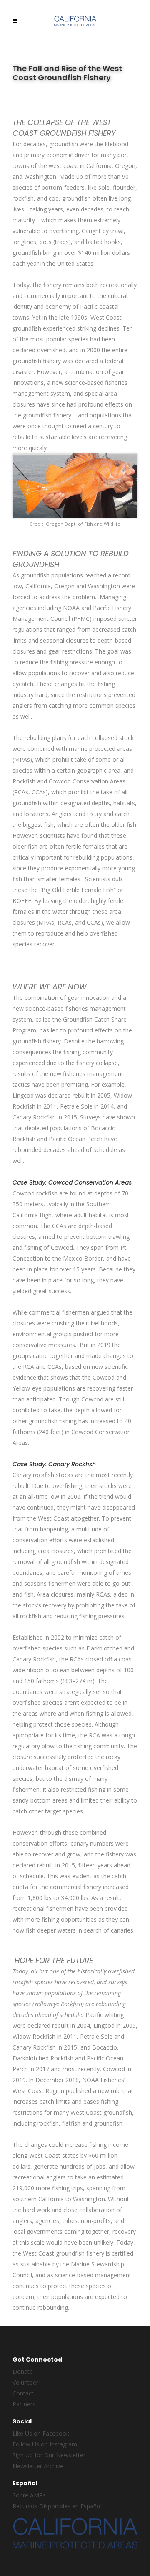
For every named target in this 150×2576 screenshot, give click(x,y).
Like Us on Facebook (41, 2433)
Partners (24, 2404)
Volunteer (25, 2382)
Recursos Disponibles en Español (57, 2506)
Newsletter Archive (38, 2466)
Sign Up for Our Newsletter (49, 2455)
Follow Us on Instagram (45, 2444)
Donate (23, 2371)
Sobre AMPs (29, 2495)
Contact (23, 2393)
